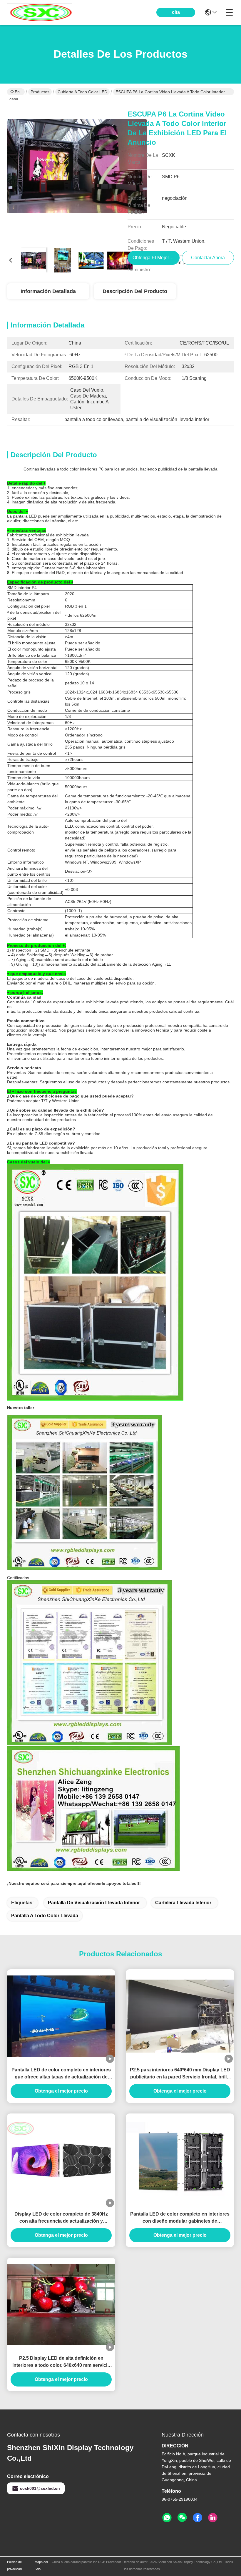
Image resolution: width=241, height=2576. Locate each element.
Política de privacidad (14, 2565)
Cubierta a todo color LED (82, 92)
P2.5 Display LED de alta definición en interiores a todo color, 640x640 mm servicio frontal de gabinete (61, 2362)
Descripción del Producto (135, 291)
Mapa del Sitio (41, 2565)
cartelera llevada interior (183, 1903)
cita (176, 12)
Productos (40, 92)
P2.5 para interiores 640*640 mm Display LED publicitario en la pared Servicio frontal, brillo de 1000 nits (180, 2074)
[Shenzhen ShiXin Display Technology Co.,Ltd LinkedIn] (213, 2518)
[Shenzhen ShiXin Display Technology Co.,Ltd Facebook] (198, 2518)
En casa (15, 92)
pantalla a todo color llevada (45, 1916)
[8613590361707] (167, 2518)
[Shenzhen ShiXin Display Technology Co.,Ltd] (39, 12)
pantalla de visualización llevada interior (94, 1903)
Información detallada (48, 291)
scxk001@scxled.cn (40, 2488)
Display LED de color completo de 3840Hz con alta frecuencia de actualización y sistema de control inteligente (61, 2218)
